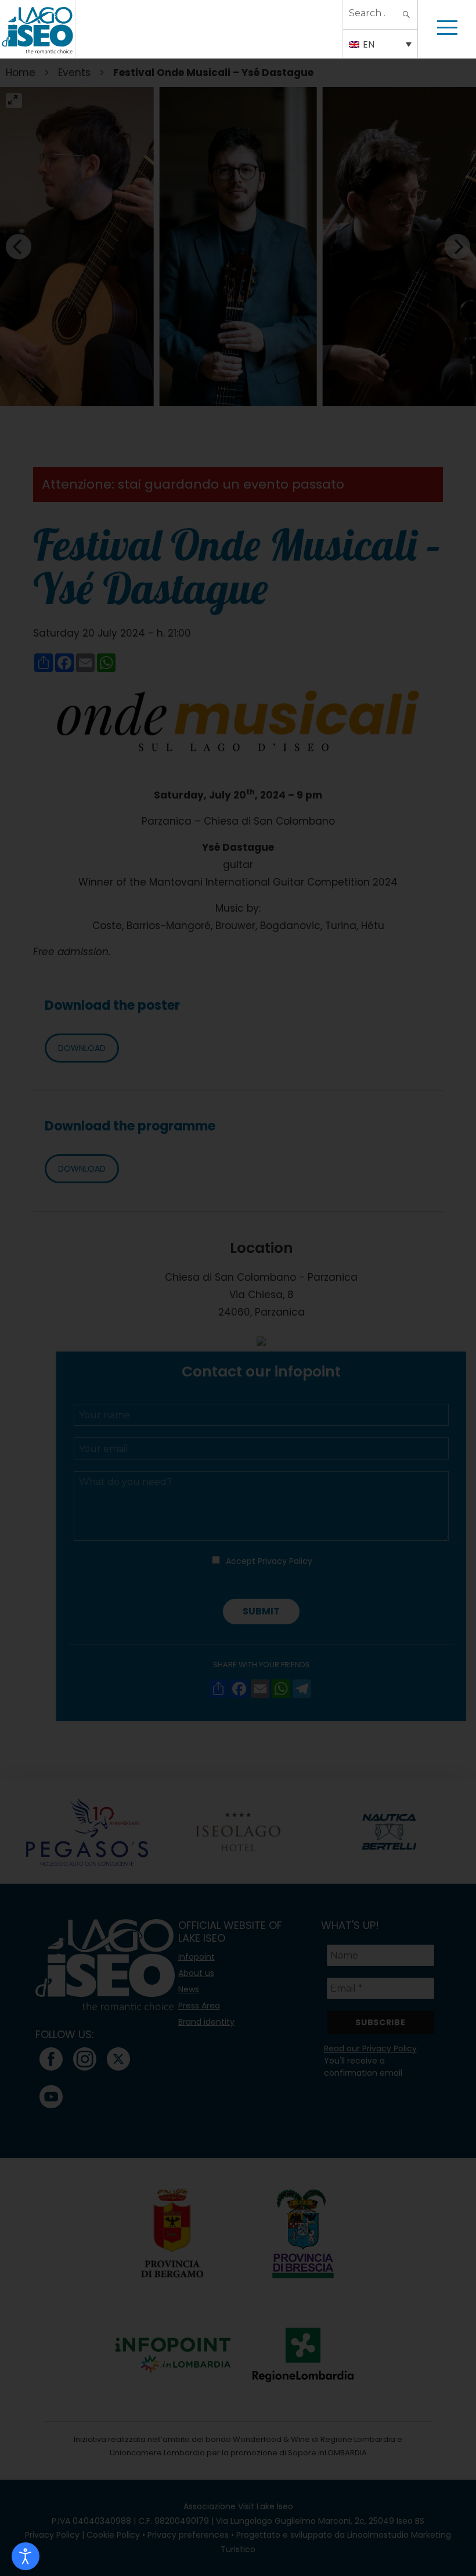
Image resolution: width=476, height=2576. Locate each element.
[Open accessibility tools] (26, 2556)
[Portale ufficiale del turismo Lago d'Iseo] (37, 29)
